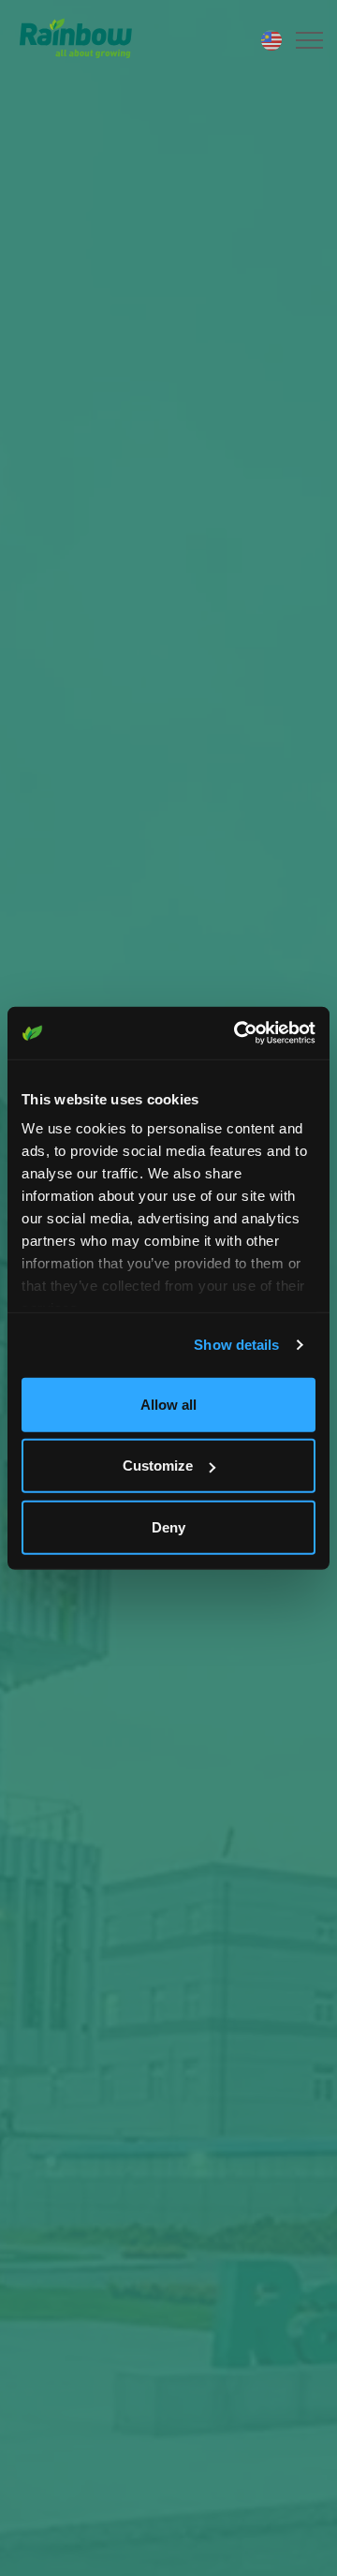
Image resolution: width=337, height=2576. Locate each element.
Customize (158, 1466)
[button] (307, 40)
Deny (168, 1526)
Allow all (168, 1404)
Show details (236, 1345)
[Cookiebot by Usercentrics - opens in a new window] (238, 1033)
